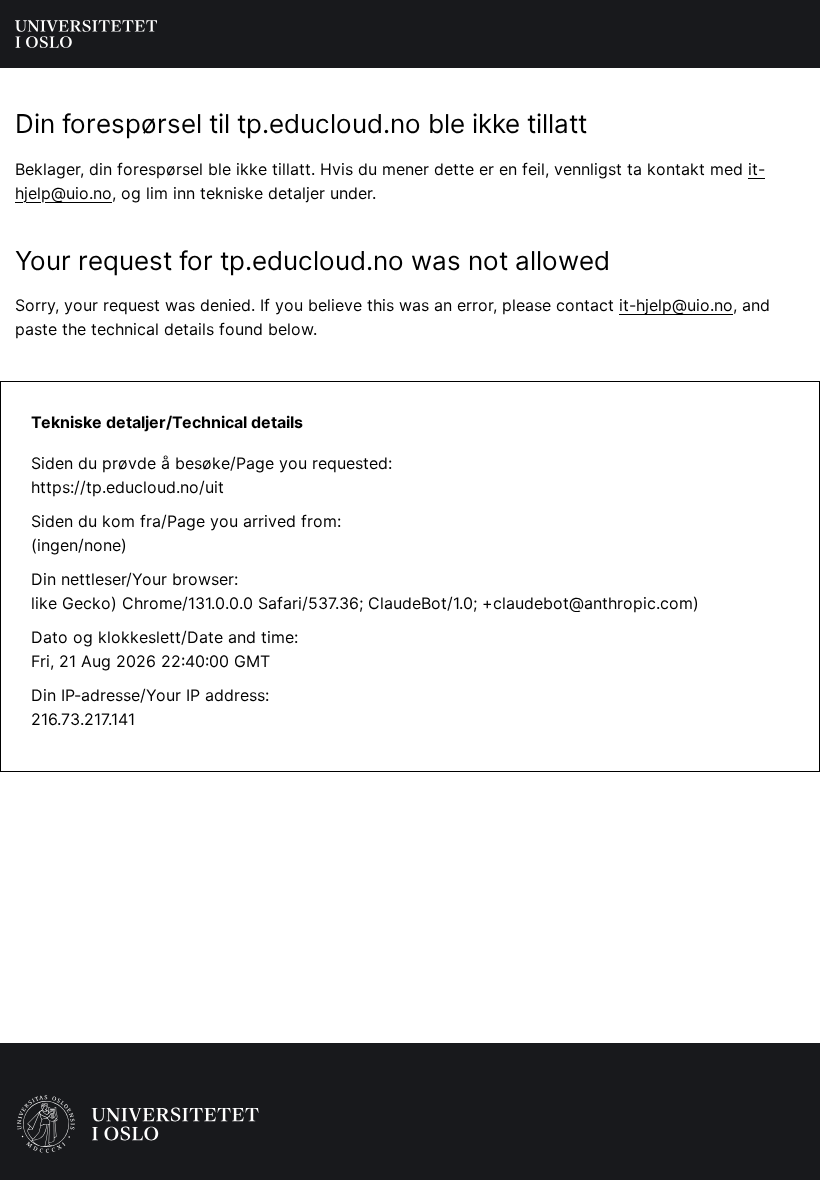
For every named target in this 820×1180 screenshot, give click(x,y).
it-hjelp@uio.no (676, 305)
